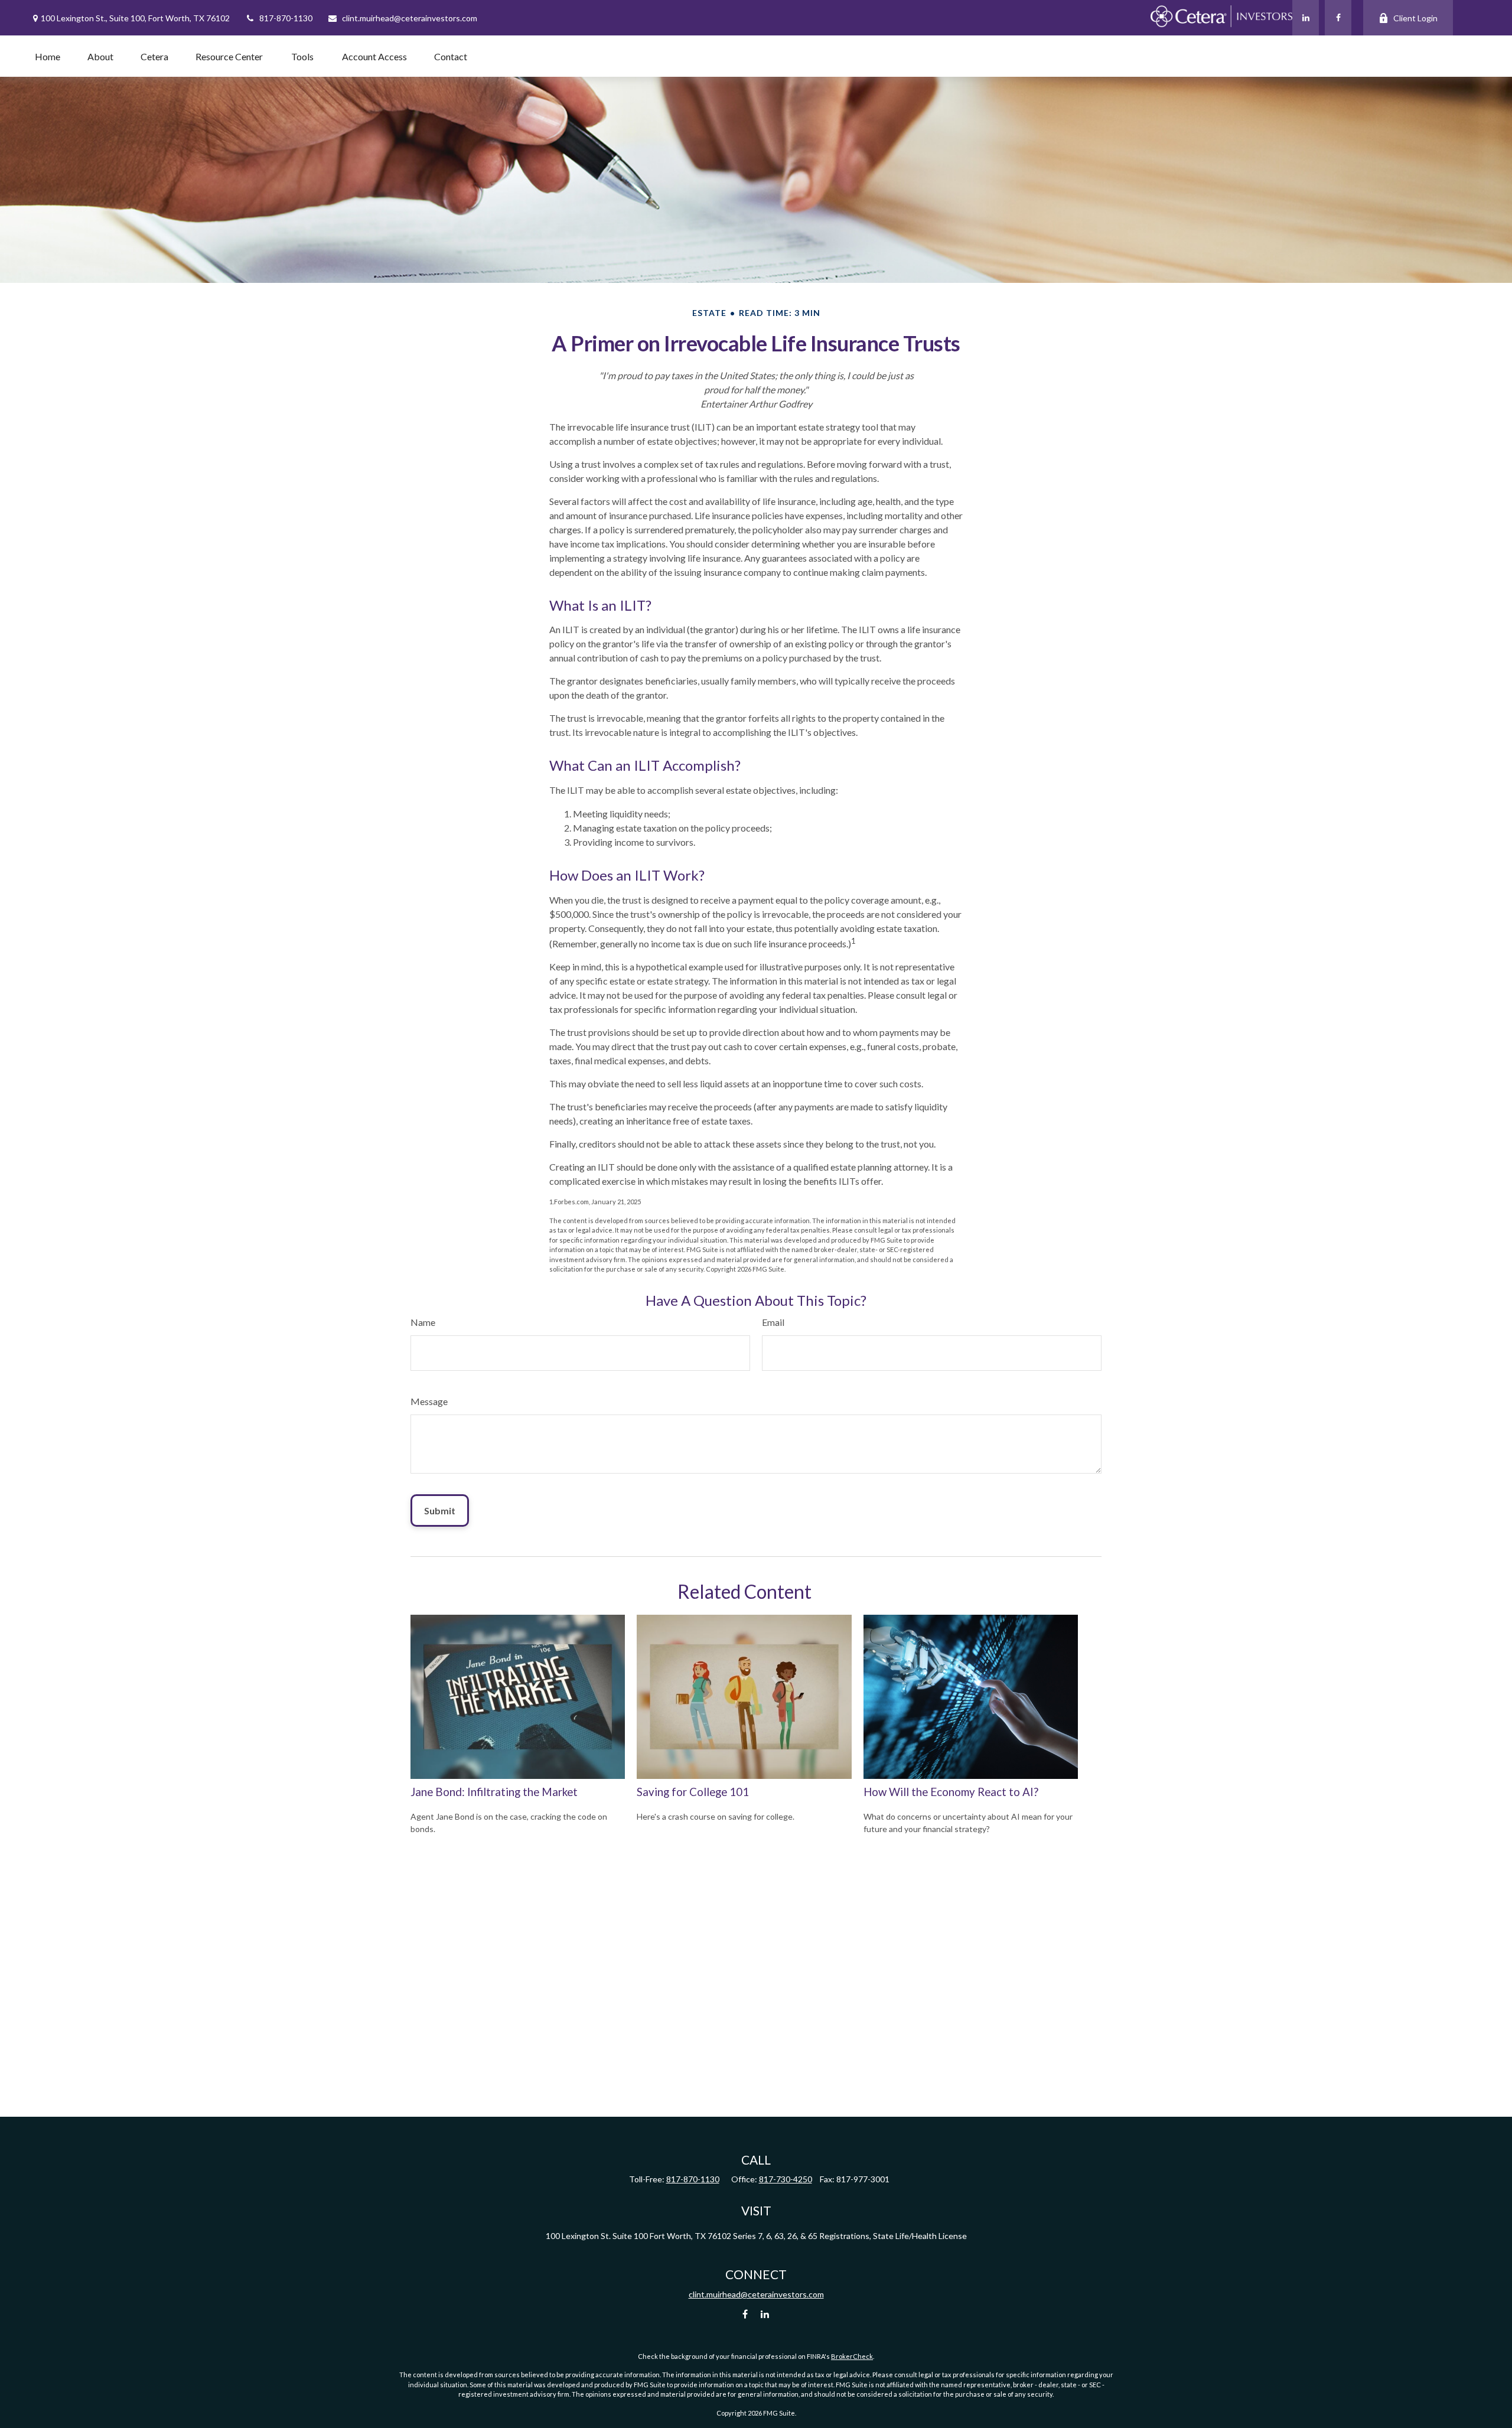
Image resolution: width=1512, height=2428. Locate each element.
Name (423, 1322)
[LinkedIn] (1306, 18)
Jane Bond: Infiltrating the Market (494, 1792)
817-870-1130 (286, 18)
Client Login (1415, 18)
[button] (48, 56)
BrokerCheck (852, 2356)
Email (773, 1322)
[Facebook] (1338, 18)
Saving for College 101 (693, 1792)
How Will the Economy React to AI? (951, 1792)
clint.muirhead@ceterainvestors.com (410, 18)
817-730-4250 (786, 2179)
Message (429, 1401)
